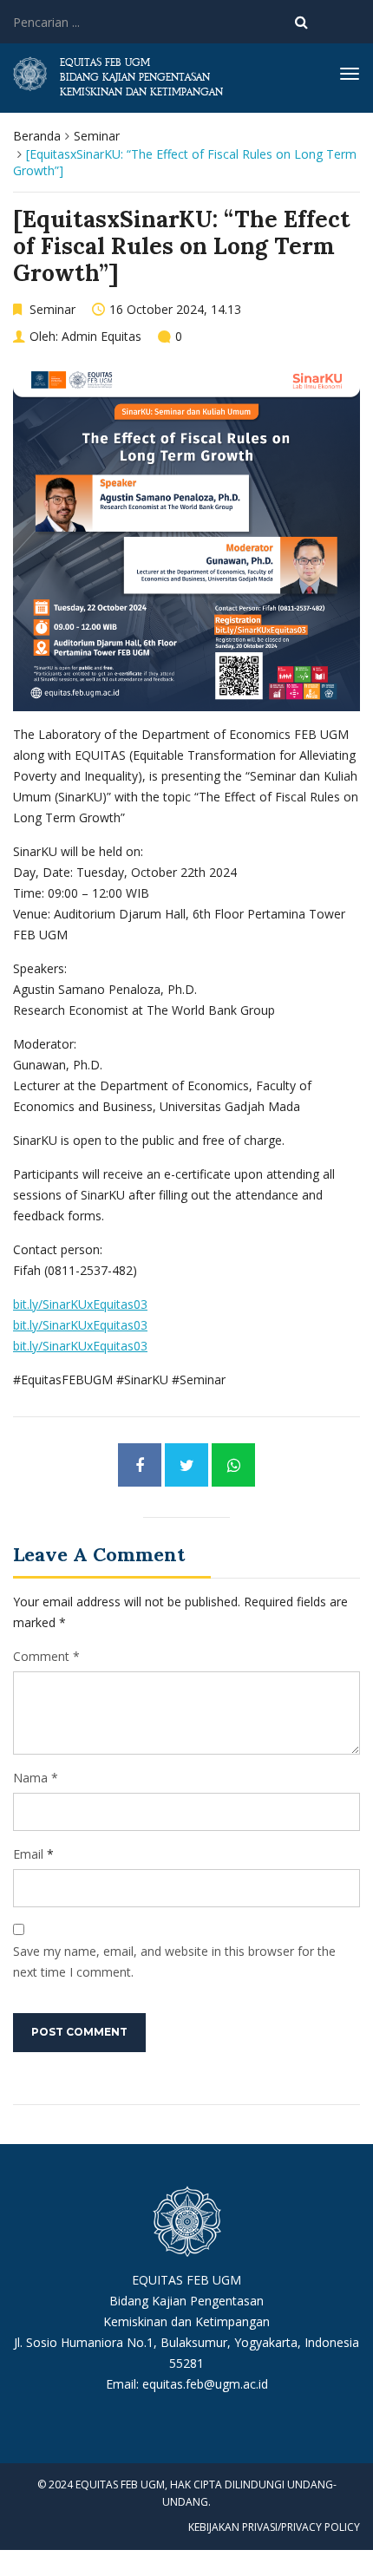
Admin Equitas (101, 336)
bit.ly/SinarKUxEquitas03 (80, 1304)
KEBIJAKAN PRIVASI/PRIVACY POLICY (274, 2527)
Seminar (97, 136)
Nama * (36, 1778)
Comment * (46, 1656)
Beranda (37, 136)
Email (28, 1854)
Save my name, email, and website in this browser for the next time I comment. (174, 1961)
